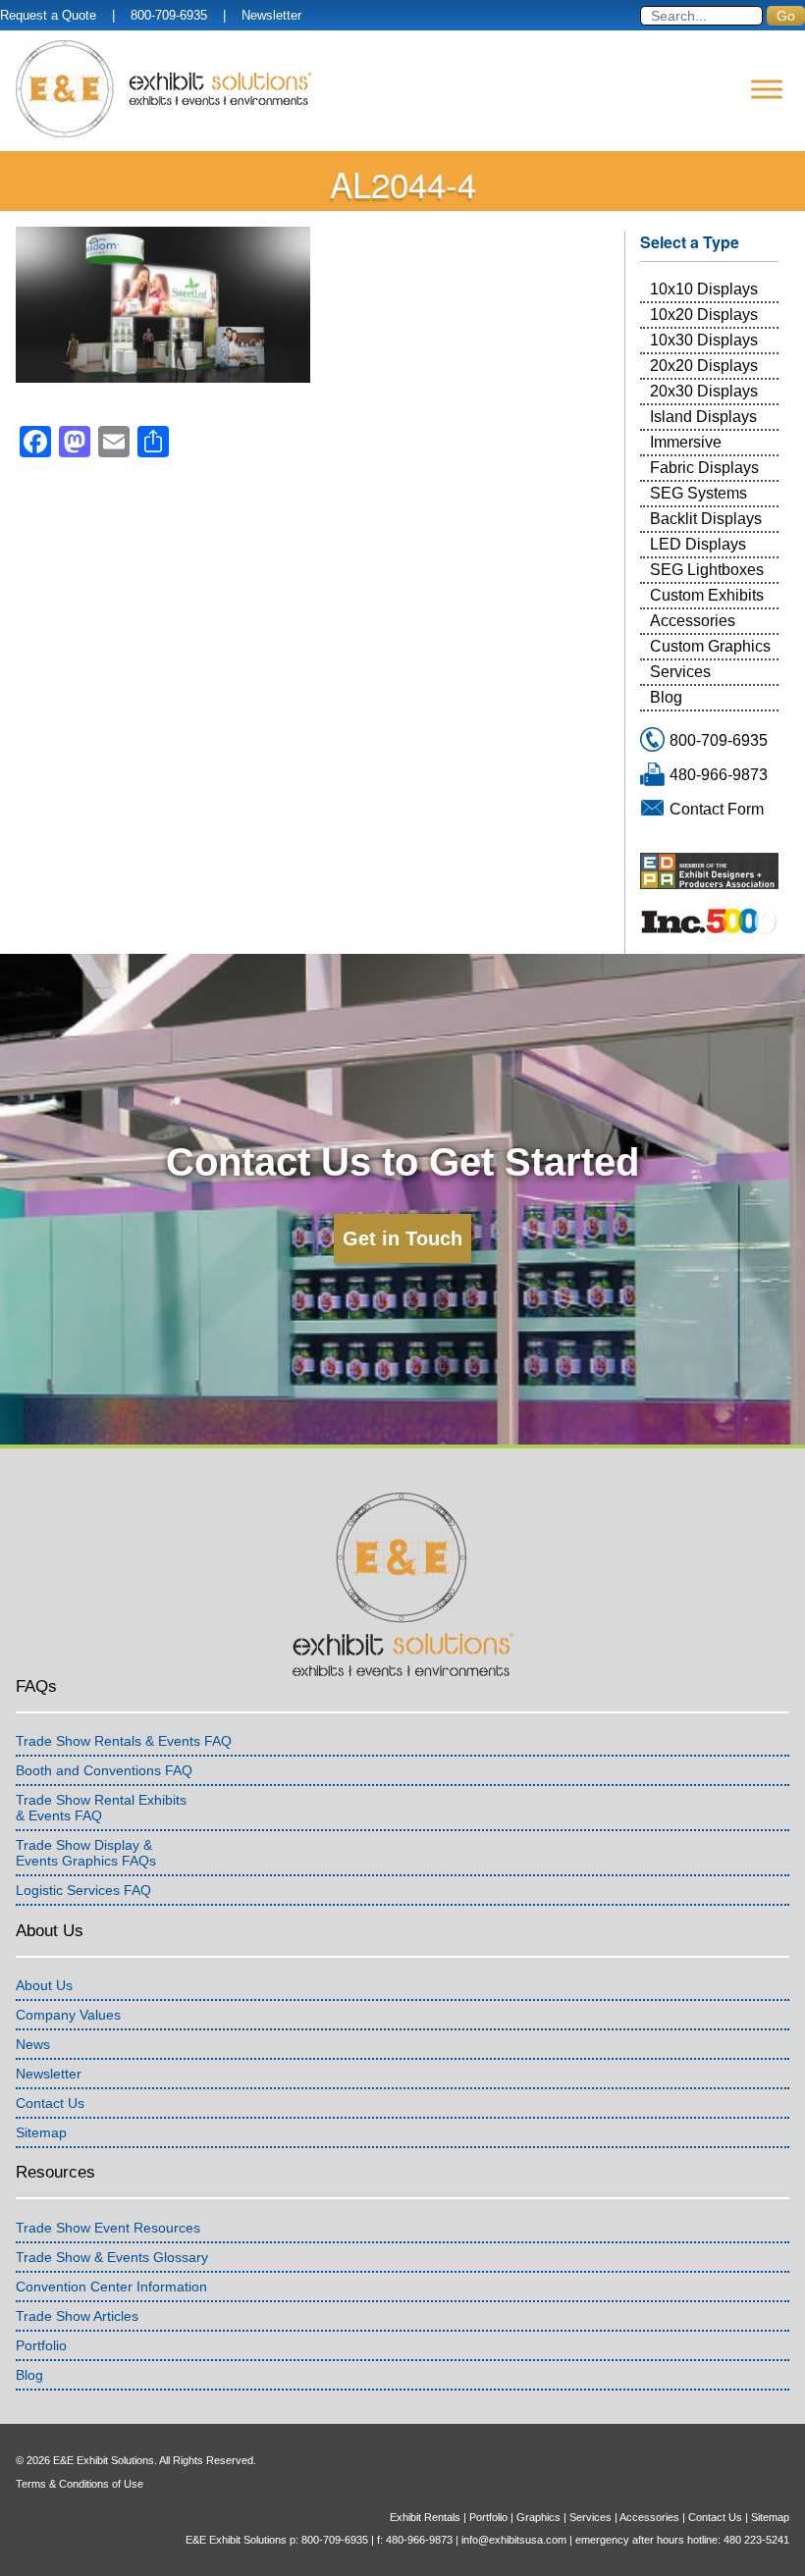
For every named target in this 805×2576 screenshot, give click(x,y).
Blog (666, 697)
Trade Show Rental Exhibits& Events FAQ (101, 1808)
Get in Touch (402, 1238)
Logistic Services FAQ (83, 1890)
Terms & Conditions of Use (80, 2484)
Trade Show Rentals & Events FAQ (124, 1741)
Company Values (68, 2015)
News (33, 2044)
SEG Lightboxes (707, 570)
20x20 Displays (704, 366)
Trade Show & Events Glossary (112, 2257)
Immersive (686, 442)
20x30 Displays (704, 391)
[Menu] (767, 89)
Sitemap (41, 2132)
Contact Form (717, 809)
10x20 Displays (704, 315)
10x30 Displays (704, 340)
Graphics (538, 2517)
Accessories (693, 621)
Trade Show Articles (77, 2316)
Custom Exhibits (707, 595)
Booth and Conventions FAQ (104, 1770)
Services (680, 672)
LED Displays (698, 544)
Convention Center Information (111, 2287)
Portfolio (41, 2345)
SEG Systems (698, 493)
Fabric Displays (704, 468)
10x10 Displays (704, 289)
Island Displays (703, 417)
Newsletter (271, 15)
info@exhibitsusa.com (514, 2540)
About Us (44, 1985)
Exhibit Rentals (425, 2517)
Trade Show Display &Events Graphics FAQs (86, 1853)
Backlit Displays (706, 519)
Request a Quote (48, 15)
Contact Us (50, 2103)
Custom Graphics (710, 646)
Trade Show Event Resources (108, 2228)
